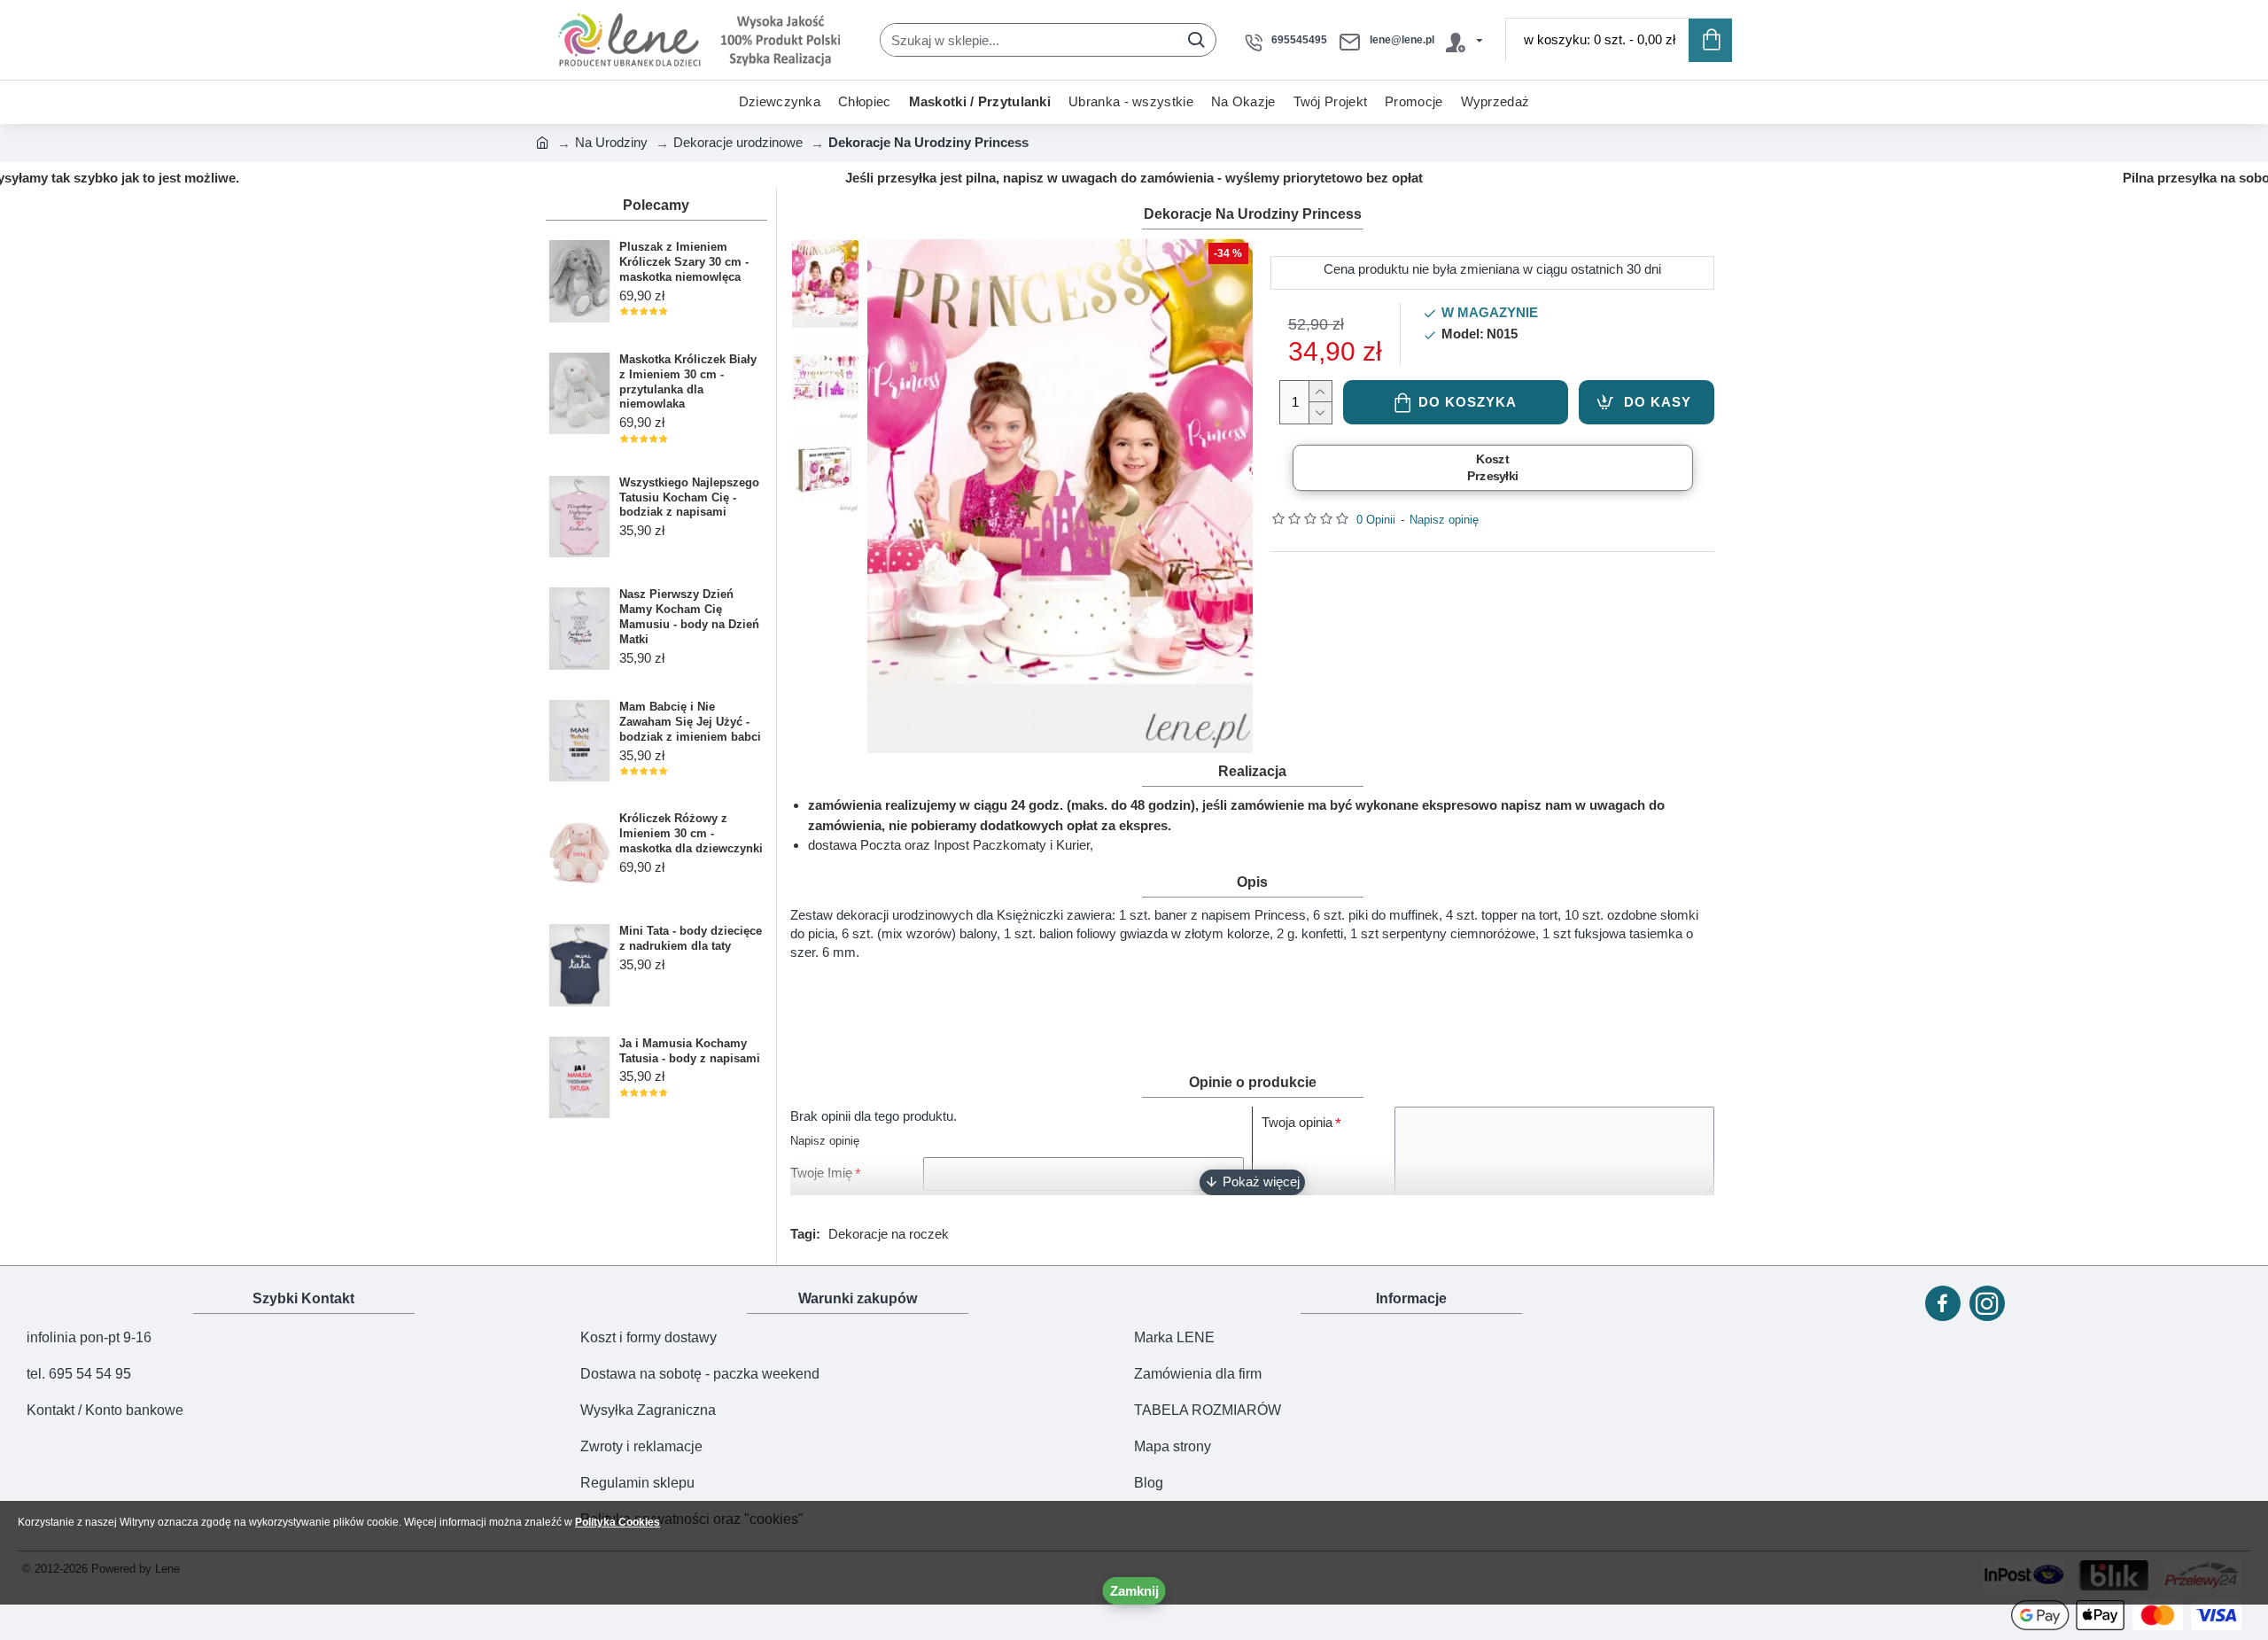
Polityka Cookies (617, 1522)
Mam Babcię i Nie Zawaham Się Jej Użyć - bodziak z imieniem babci (690, 722)
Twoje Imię (821, 1173)
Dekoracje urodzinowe (738, 142)
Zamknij (1134, 1591)
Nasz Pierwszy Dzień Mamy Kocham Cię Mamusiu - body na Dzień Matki (689, 617)
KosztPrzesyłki (1492, 468)
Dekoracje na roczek (889, 1234)
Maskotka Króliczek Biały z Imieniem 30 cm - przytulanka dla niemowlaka (688, 382)
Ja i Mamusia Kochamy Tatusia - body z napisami (690, 1051)
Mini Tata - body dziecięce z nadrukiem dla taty (691, 938)
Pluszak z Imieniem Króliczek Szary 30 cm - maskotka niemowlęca (684, 262)
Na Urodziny (611, 142)
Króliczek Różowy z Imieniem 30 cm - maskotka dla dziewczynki (691, 833)
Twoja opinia (1297, 1122)
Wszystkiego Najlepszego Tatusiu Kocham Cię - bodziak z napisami (689, 497)
